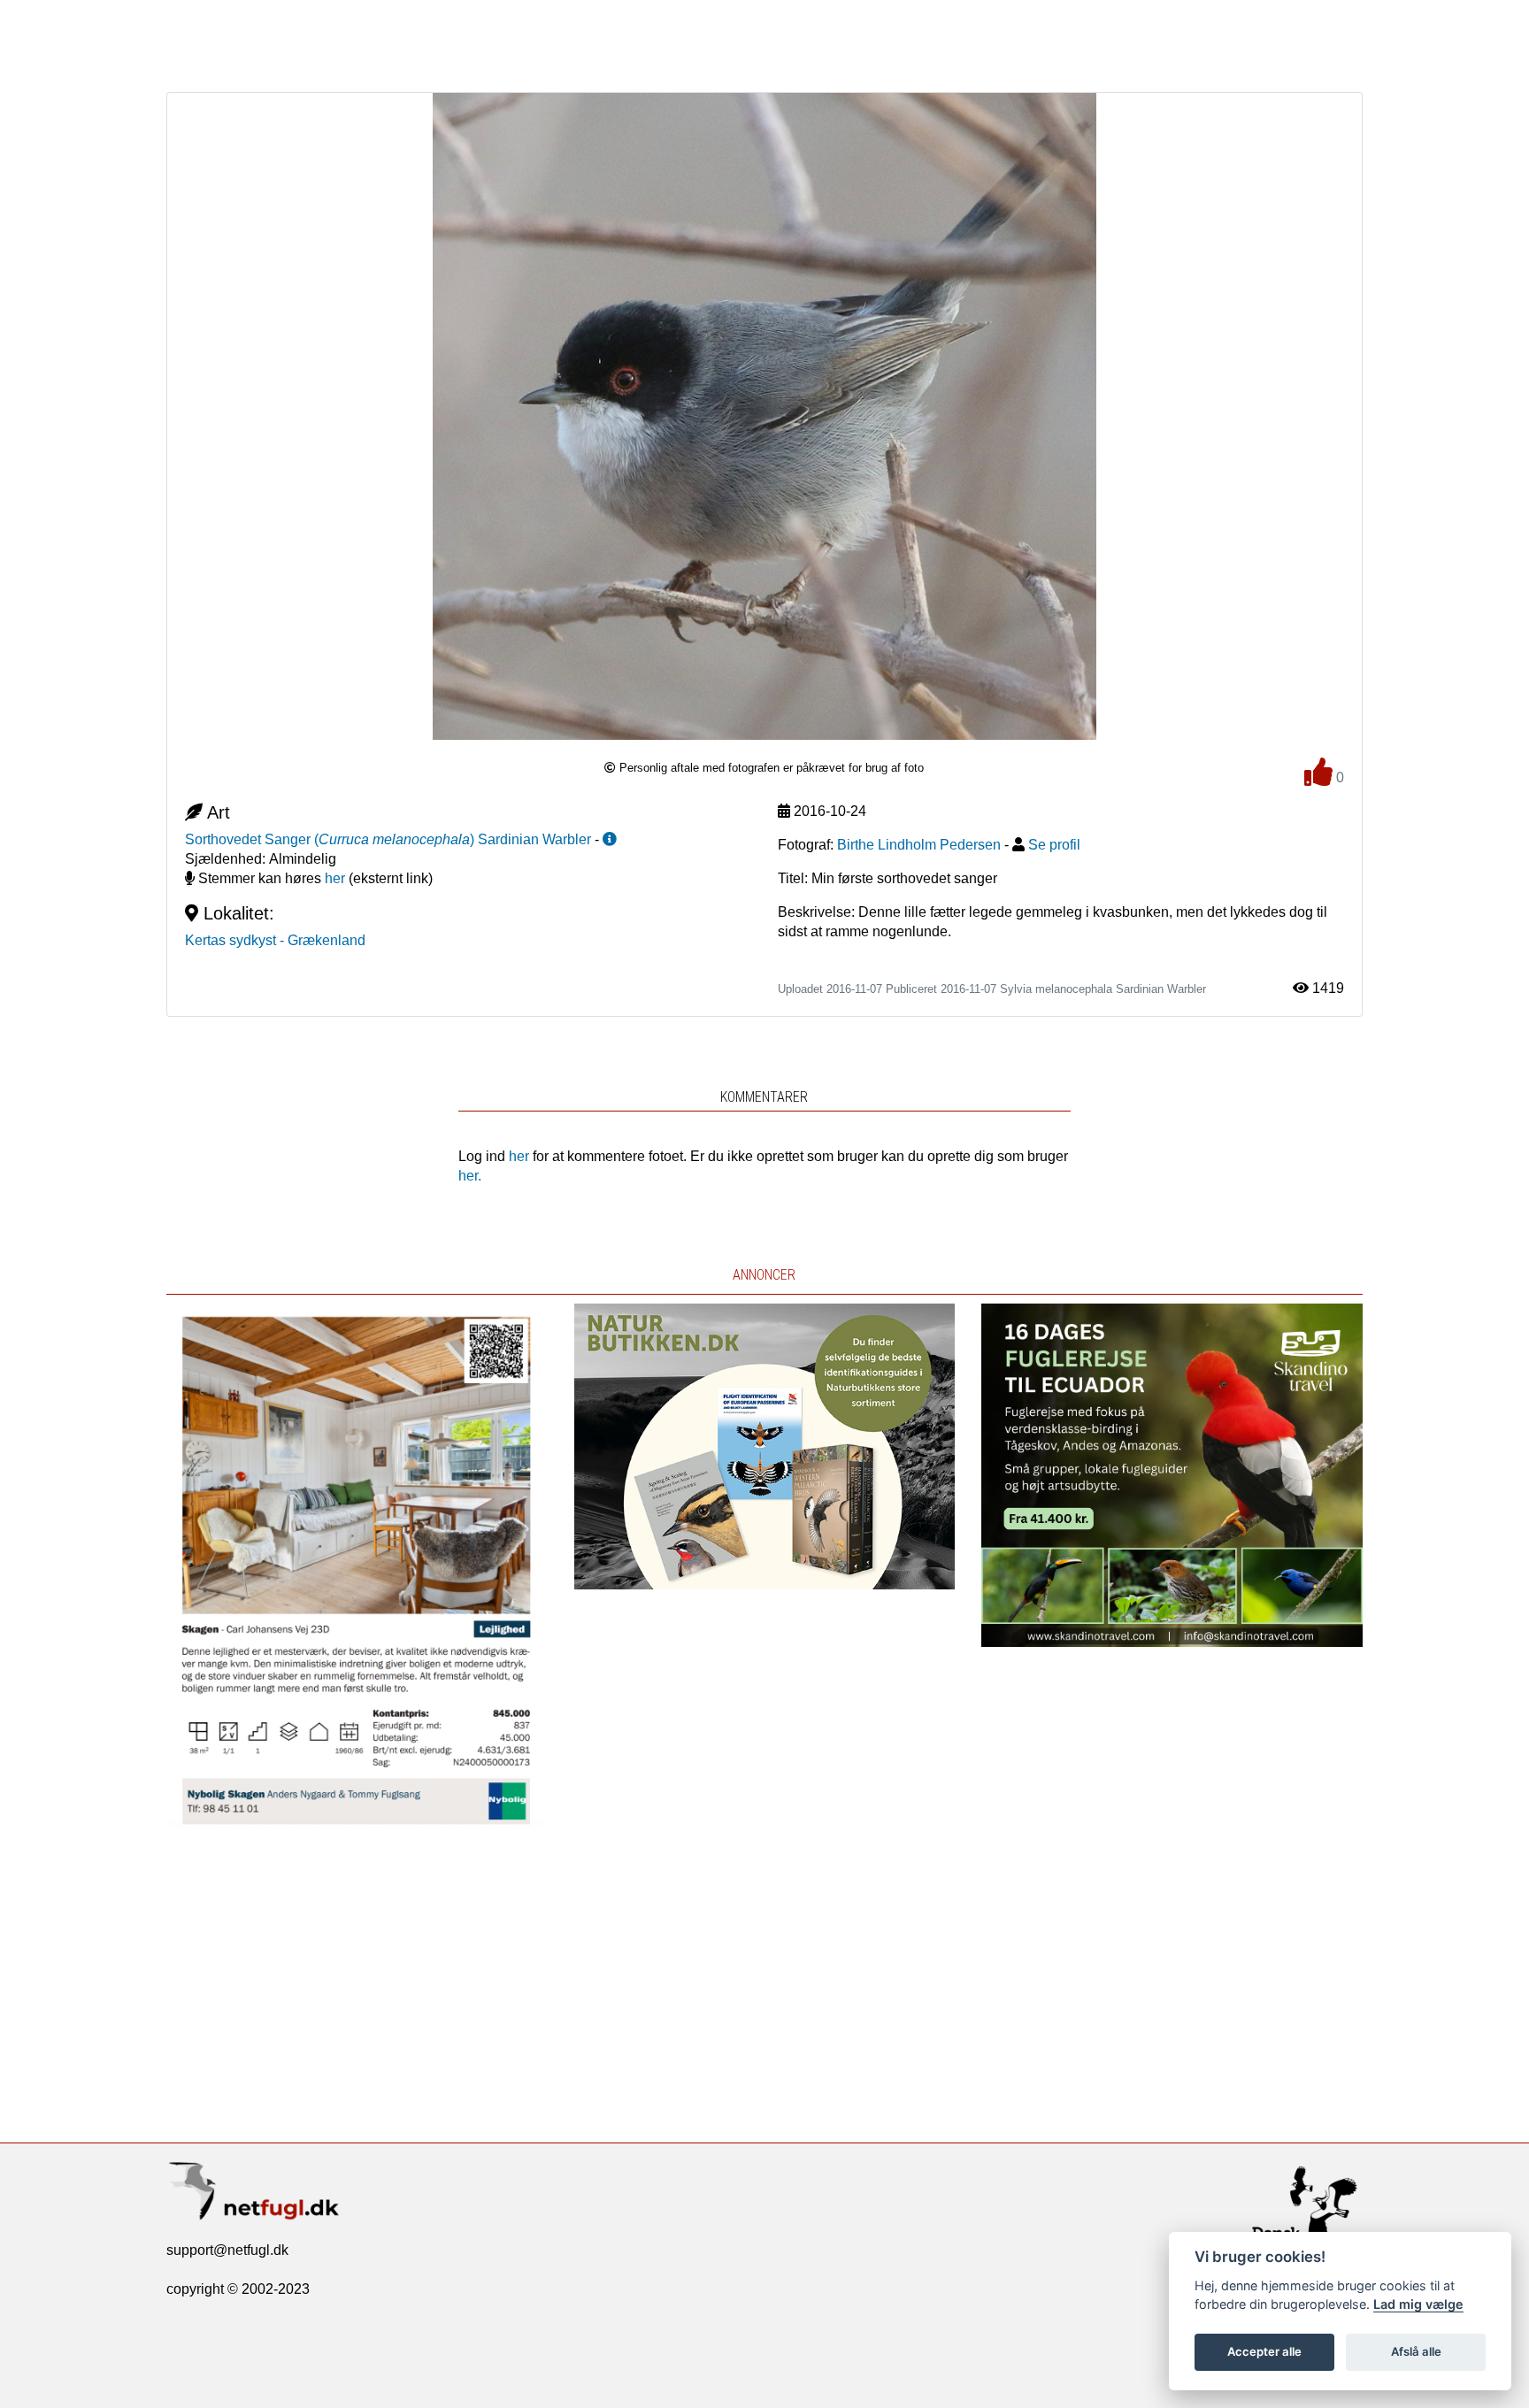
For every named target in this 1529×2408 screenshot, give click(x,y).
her (335, 878)
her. (470, 1176)
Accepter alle (1264, 2351)
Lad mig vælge (1418, 2304)
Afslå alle (1416, 2351)
